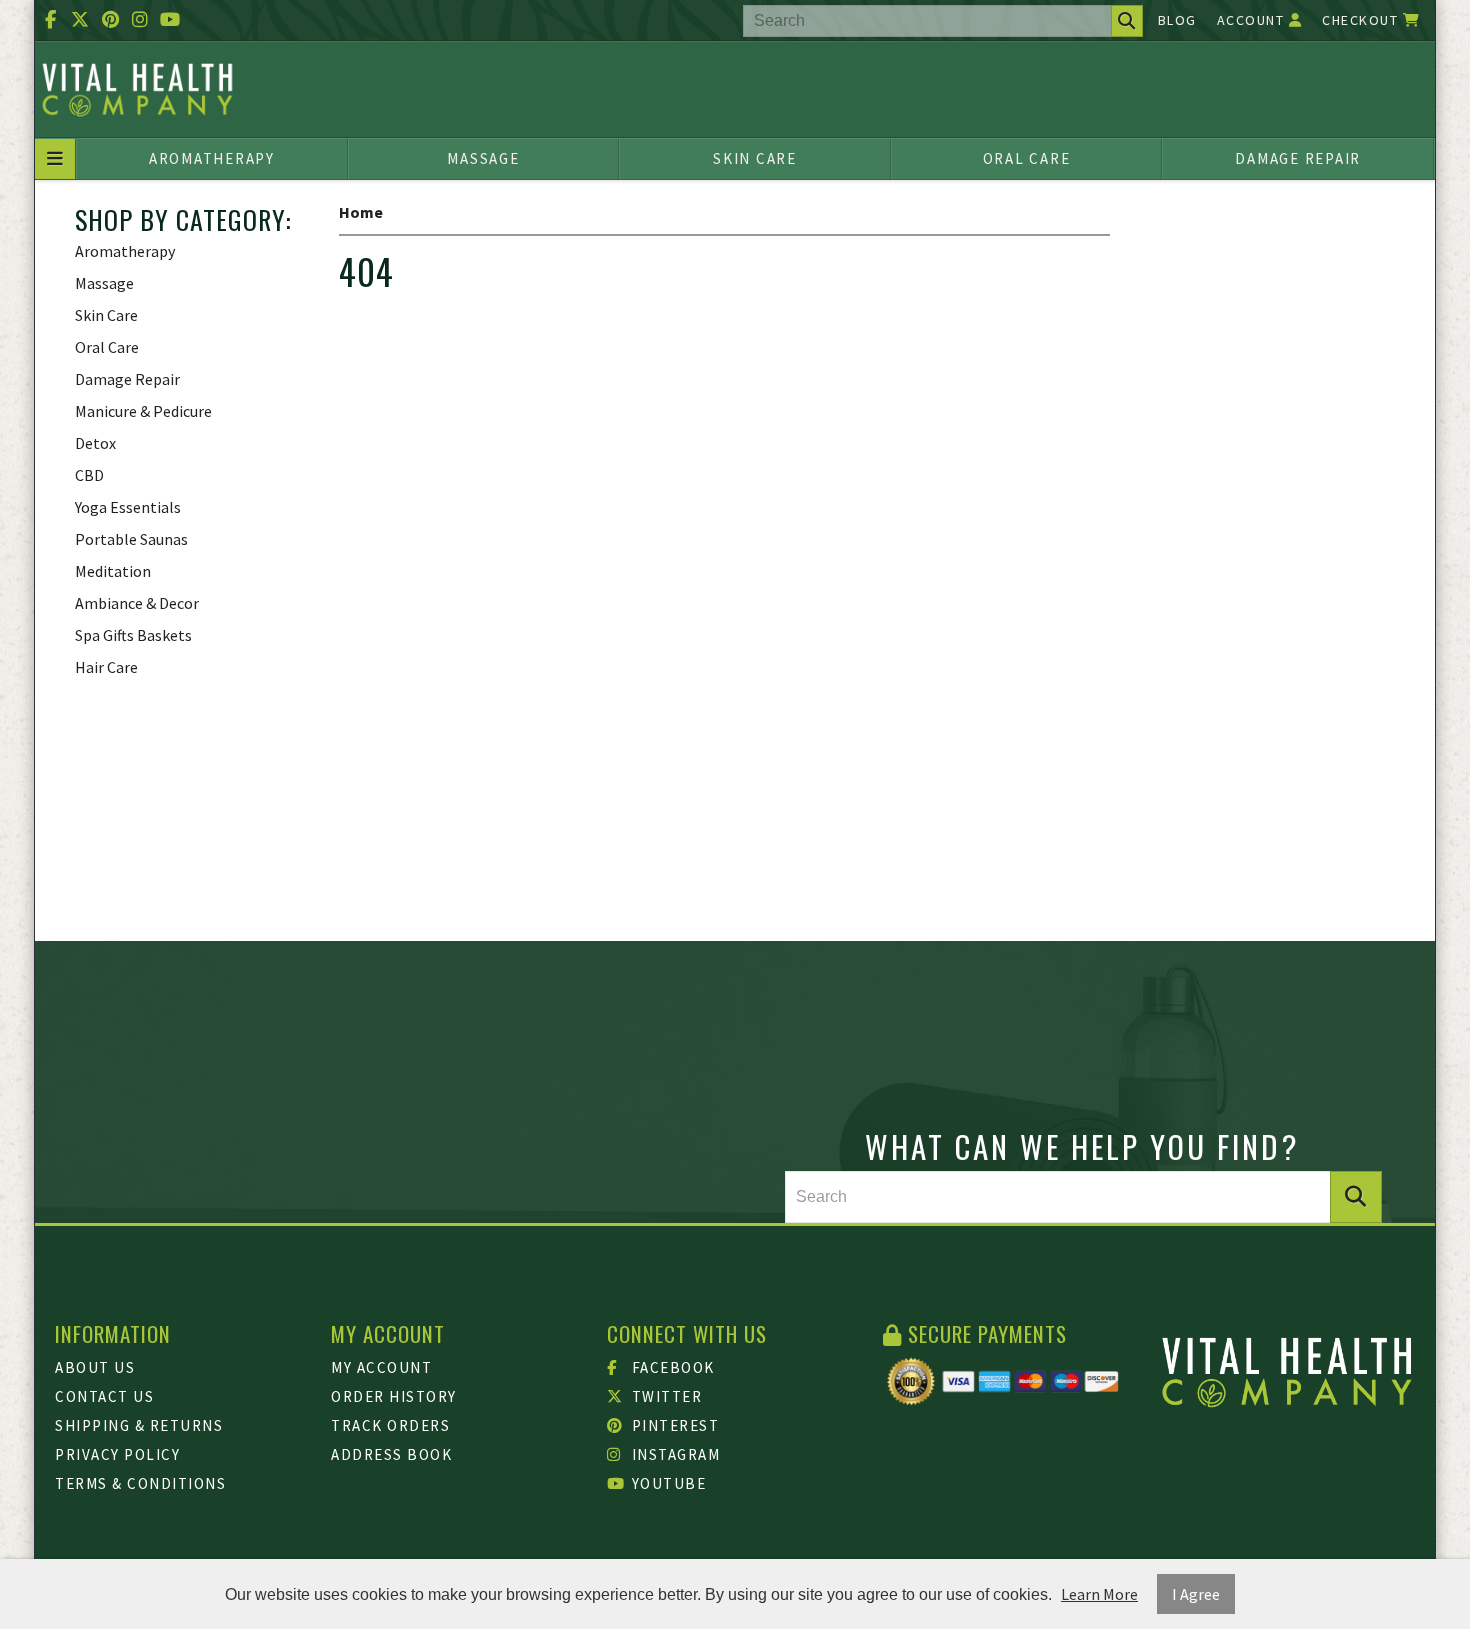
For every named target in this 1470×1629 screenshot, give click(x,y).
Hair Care (106, 667)
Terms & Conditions (140, 1483)
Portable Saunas (131, 539)
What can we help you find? (1082, 1146)
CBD (89, 475)
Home (361, 212)
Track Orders (390, 1425)
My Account (381, 1367)
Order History (394, 1396)
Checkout (1362, 20)
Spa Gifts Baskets (133, 635)
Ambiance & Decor (137, 603)
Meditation (113, 571)
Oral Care (1027, 158)
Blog (1177, 20)
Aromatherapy (212, 158)
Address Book (391, 1454)
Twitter (664, 1396)
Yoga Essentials (128, 507)
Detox (95, 443)
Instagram (673, 1454)
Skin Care (755, 158)
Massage (483, 158)
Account (1253, 20)
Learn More (1099, 1594)
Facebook (671, 1367)
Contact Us (104, 1396)
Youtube (666, 1483)
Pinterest (673, 1425)
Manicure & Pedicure (143, 411)
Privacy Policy (117, 1454)
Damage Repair (1298, 158)
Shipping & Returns (139, 1425)
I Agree (1196, 1594)
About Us (95, 1367)
